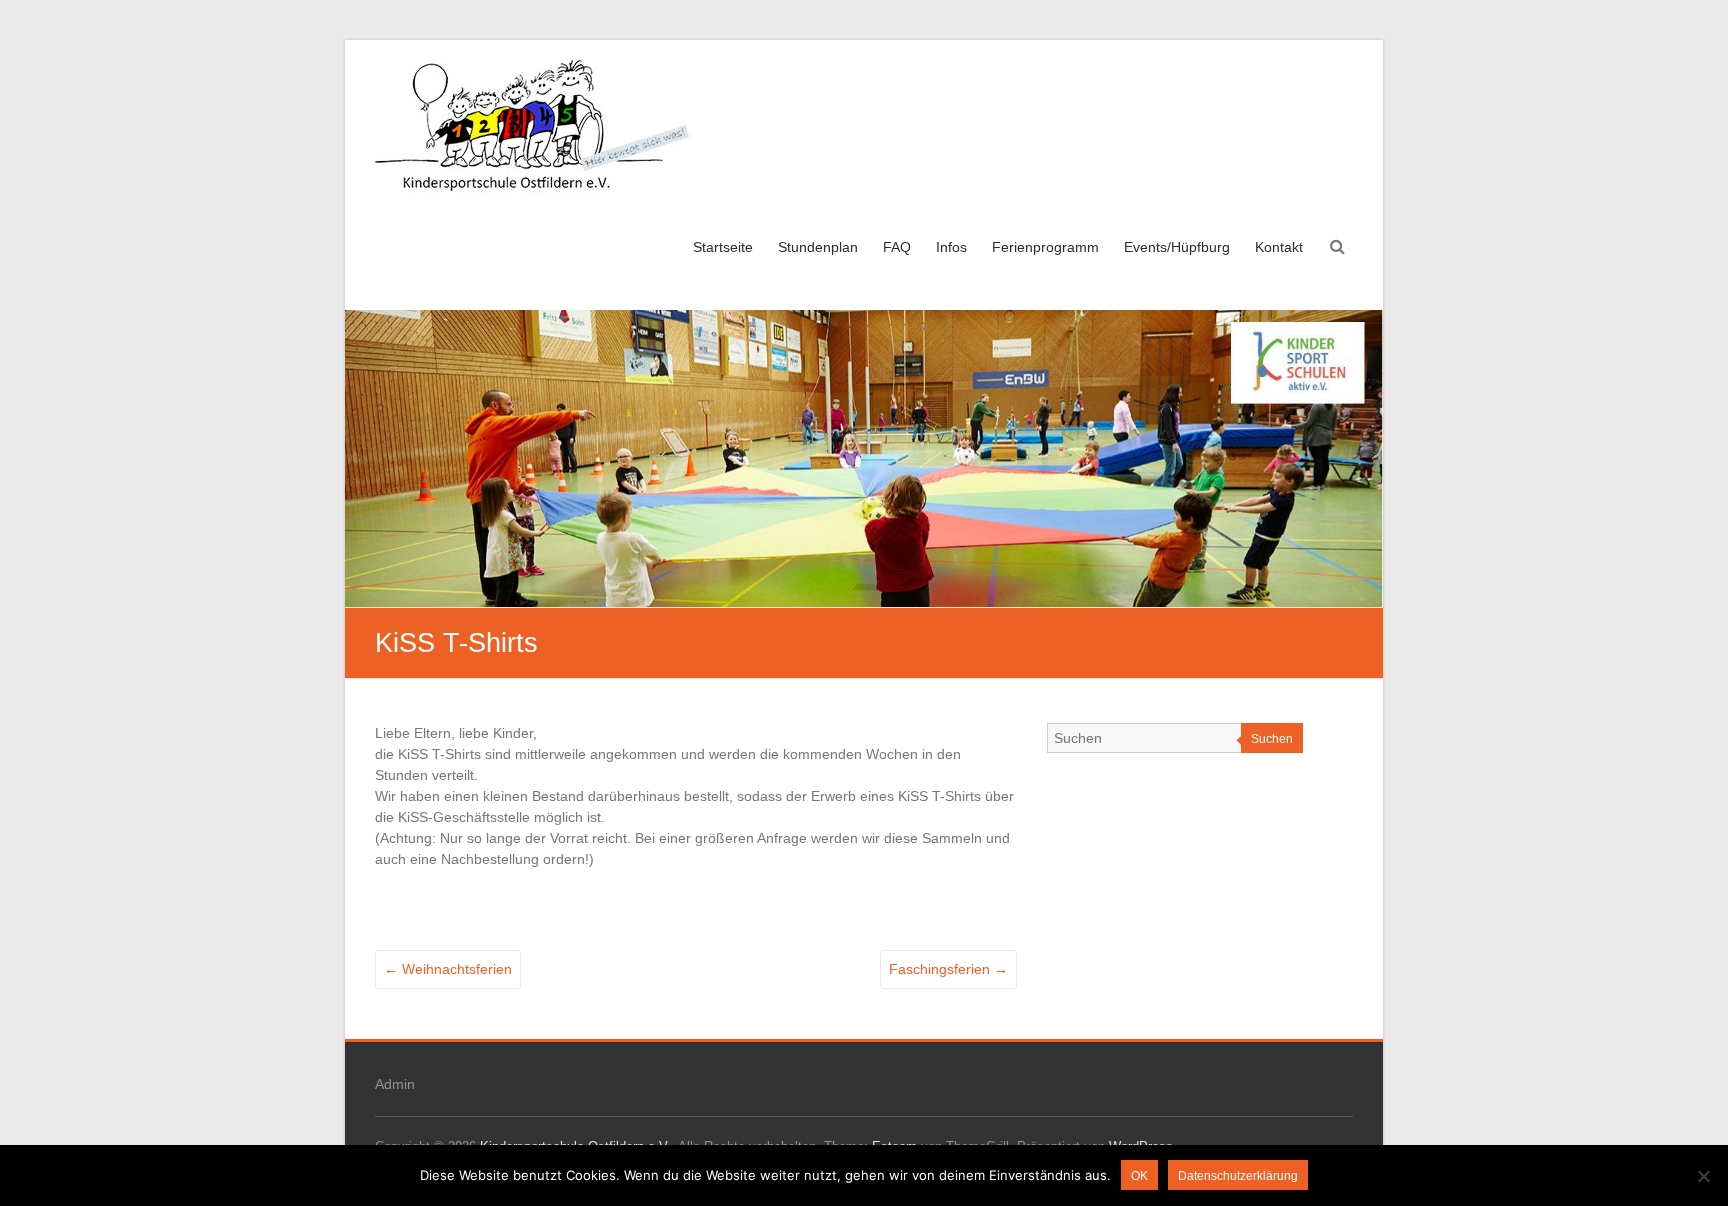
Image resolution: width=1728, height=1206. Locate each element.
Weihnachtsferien (448, 969)
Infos (951, 247)
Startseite (723, 247)
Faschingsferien (948, 969)
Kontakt (1279, 247)
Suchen (1272, 739)
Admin (395, 1084)
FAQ (897, 247)
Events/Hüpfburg (1177, 247)
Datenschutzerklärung (1238, 1176)
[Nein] (1703, 1176)
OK (1139, 1176)
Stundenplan (818, 247)
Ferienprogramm (1045, 247)
